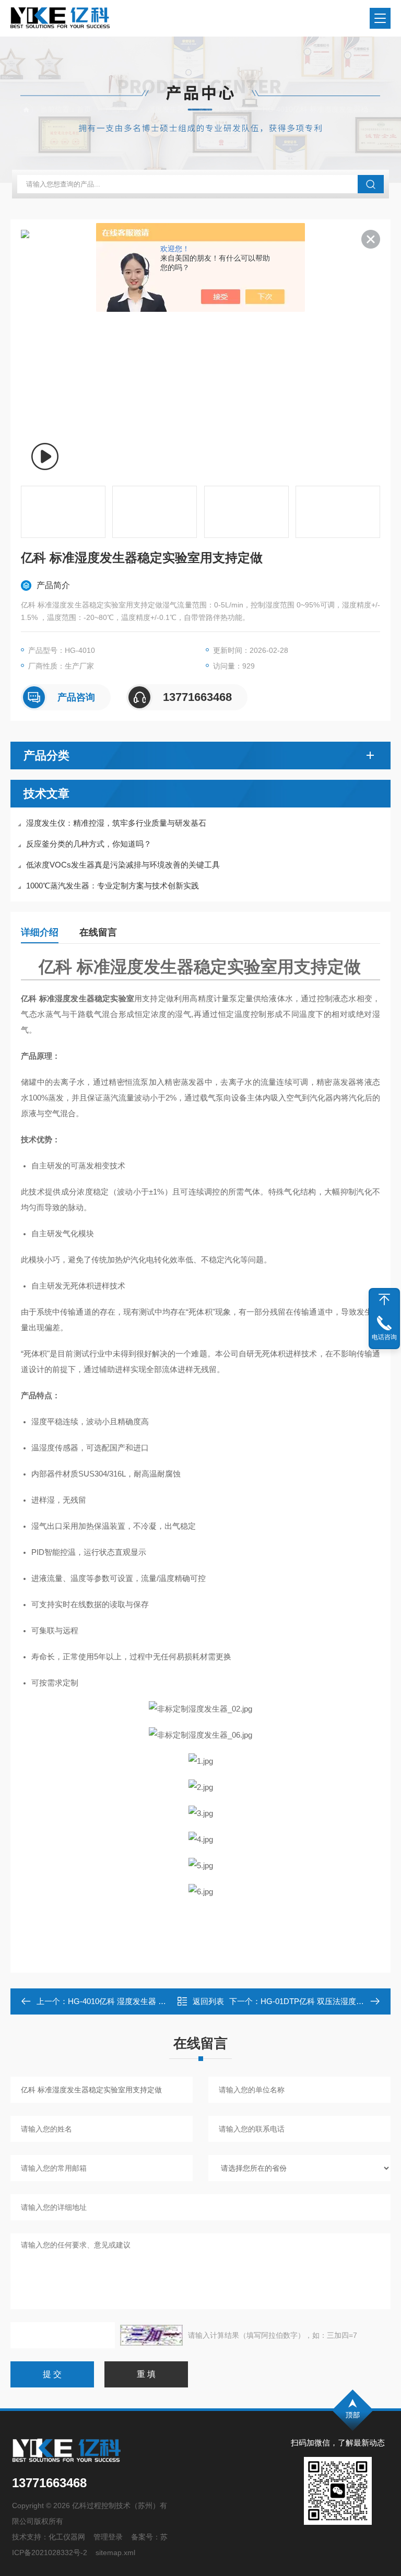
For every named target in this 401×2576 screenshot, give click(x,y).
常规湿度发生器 (223, 109)
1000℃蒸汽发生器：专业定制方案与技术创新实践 (113, 886)
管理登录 (108, 2537)
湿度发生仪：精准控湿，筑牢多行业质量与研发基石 (116, 823)
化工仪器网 (67, 2537)
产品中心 (120, 109)
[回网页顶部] (384, 1299)
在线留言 (98, 932)
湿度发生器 (166, 109)
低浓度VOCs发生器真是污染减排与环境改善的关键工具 (123, 865)
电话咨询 (384, 1337)
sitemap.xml (115, 2552)
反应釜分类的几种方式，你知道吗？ (89, 844)
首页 (84, 109)
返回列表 (208, 2001)
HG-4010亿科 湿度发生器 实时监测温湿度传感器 (152, 2001)
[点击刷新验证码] (151, 2335)
